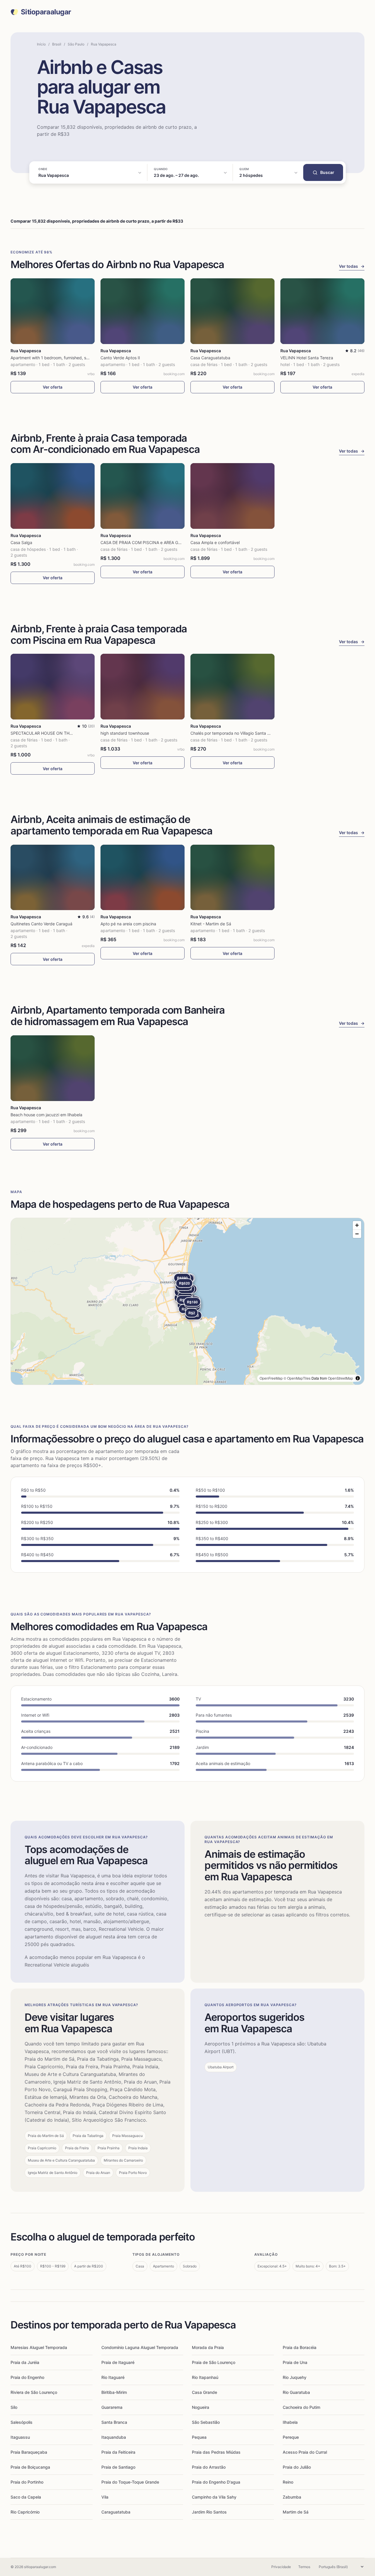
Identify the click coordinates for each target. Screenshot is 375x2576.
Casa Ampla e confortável (215, 542)
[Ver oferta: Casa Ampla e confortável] (232, 496)
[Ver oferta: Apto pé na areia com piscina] (143, 878)
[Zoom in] (357, 1225)
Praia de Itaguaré (118, 2362)
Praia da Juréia (25, 2362)
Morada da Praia (208, 2347)
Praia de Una (295, 2362)
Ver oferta (53, 387)
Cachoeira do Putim (301, 2407)
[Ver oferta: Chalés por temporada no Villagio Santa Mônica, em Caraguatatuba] (232, 687)
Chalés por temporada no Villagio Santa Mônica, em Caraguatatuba (255, 733)
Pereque (291, 2437)
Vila (105, 2497)
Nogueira (201, 2407)
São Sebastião (206, 2422)
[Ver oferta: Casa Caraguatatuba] (232, 311)
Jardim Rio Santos (209, 2512)
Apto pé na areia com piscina (128, 924)
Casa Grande (204, 2392)
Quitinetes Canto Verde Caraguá (41, 924)
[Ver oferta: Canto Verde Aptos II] (143, 311)
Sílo (14, 2407)
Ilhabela (290, 2422)
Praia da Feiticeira (118, 2452)
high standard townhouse (125, 733)
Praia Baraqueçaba (29, 2452)
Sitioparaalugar (46, 12)
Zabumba (292, 2497)
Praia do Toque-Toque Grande (130, 2482)
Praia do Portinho (27, 2482)
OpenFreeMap (271, 1378)
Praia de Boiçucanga (30, 2467)
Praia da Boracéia (300, 2347)
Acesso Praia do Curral (305, 2452)
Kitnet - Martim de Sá (211, 924)
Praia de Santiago (118, 2467)
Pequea (199, 2437)
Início (41, 44)
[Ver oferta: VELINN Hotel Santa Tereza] (322, 311)
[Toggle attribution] (358, 1378)
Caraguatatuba (116, 2512)
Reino (288, 2482)
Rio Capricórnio (25, 2512)
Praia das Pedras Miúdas (216, 2452)
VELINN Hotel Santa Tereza (307, 358)
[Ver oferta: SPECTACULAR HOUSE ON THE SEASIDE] (53, 687)
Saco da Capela (26, 2497)
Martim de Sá (296, 2512)
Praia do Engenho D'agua (216, 2482)
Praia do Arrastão (209, 2467)
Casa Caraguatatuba (210, 358)
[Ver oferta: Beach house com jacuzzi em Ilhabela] (53, 1068)
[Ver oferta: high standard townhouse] (143, 687)
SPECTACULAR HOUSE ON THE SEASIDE (50, 733)
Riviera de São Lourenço (34, 2392)
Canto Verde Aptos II (120, 358)
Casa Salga (21, 542)
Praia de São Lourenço (214, 2362)
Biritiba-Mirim (114, 2392)
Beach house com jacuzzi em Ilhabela (46, 1115)
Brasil (57, 44)
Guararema (112, 2407)
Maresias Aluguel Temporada (39, 2347)
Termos (304, 2567)
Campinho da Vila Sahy (214, 2497)
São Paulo (76, 44)
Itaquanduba (114, 2437)
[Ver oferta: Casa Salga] (53, 496)
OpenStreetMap (340, 1378)
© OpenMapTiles (297, 1378)
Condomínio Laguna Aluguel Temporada (140, 2347)
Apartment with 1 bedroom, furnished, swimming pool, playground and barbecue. (88, 358)
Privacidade (281, 2567)
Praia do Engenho (27, 2377)
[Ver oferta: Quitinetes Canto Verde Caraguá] (53, 878)
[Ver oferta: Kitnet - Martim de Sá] (232, 878)
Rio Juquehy (295, 2377)
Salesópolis (22, 2422)
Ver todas (352, 266)
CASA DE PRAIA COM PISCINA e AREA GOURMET (148, 542)
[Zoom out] (357, 1234)
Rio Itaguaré (113, 2377)
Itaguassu (20, 2437)
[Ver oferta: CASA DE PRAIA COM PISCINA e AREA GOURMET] (143, 496)
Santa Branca (114, 2422)
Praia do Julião (297, 2467)
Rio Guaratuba (296, 2392)
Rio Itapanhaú (205, 2377)
